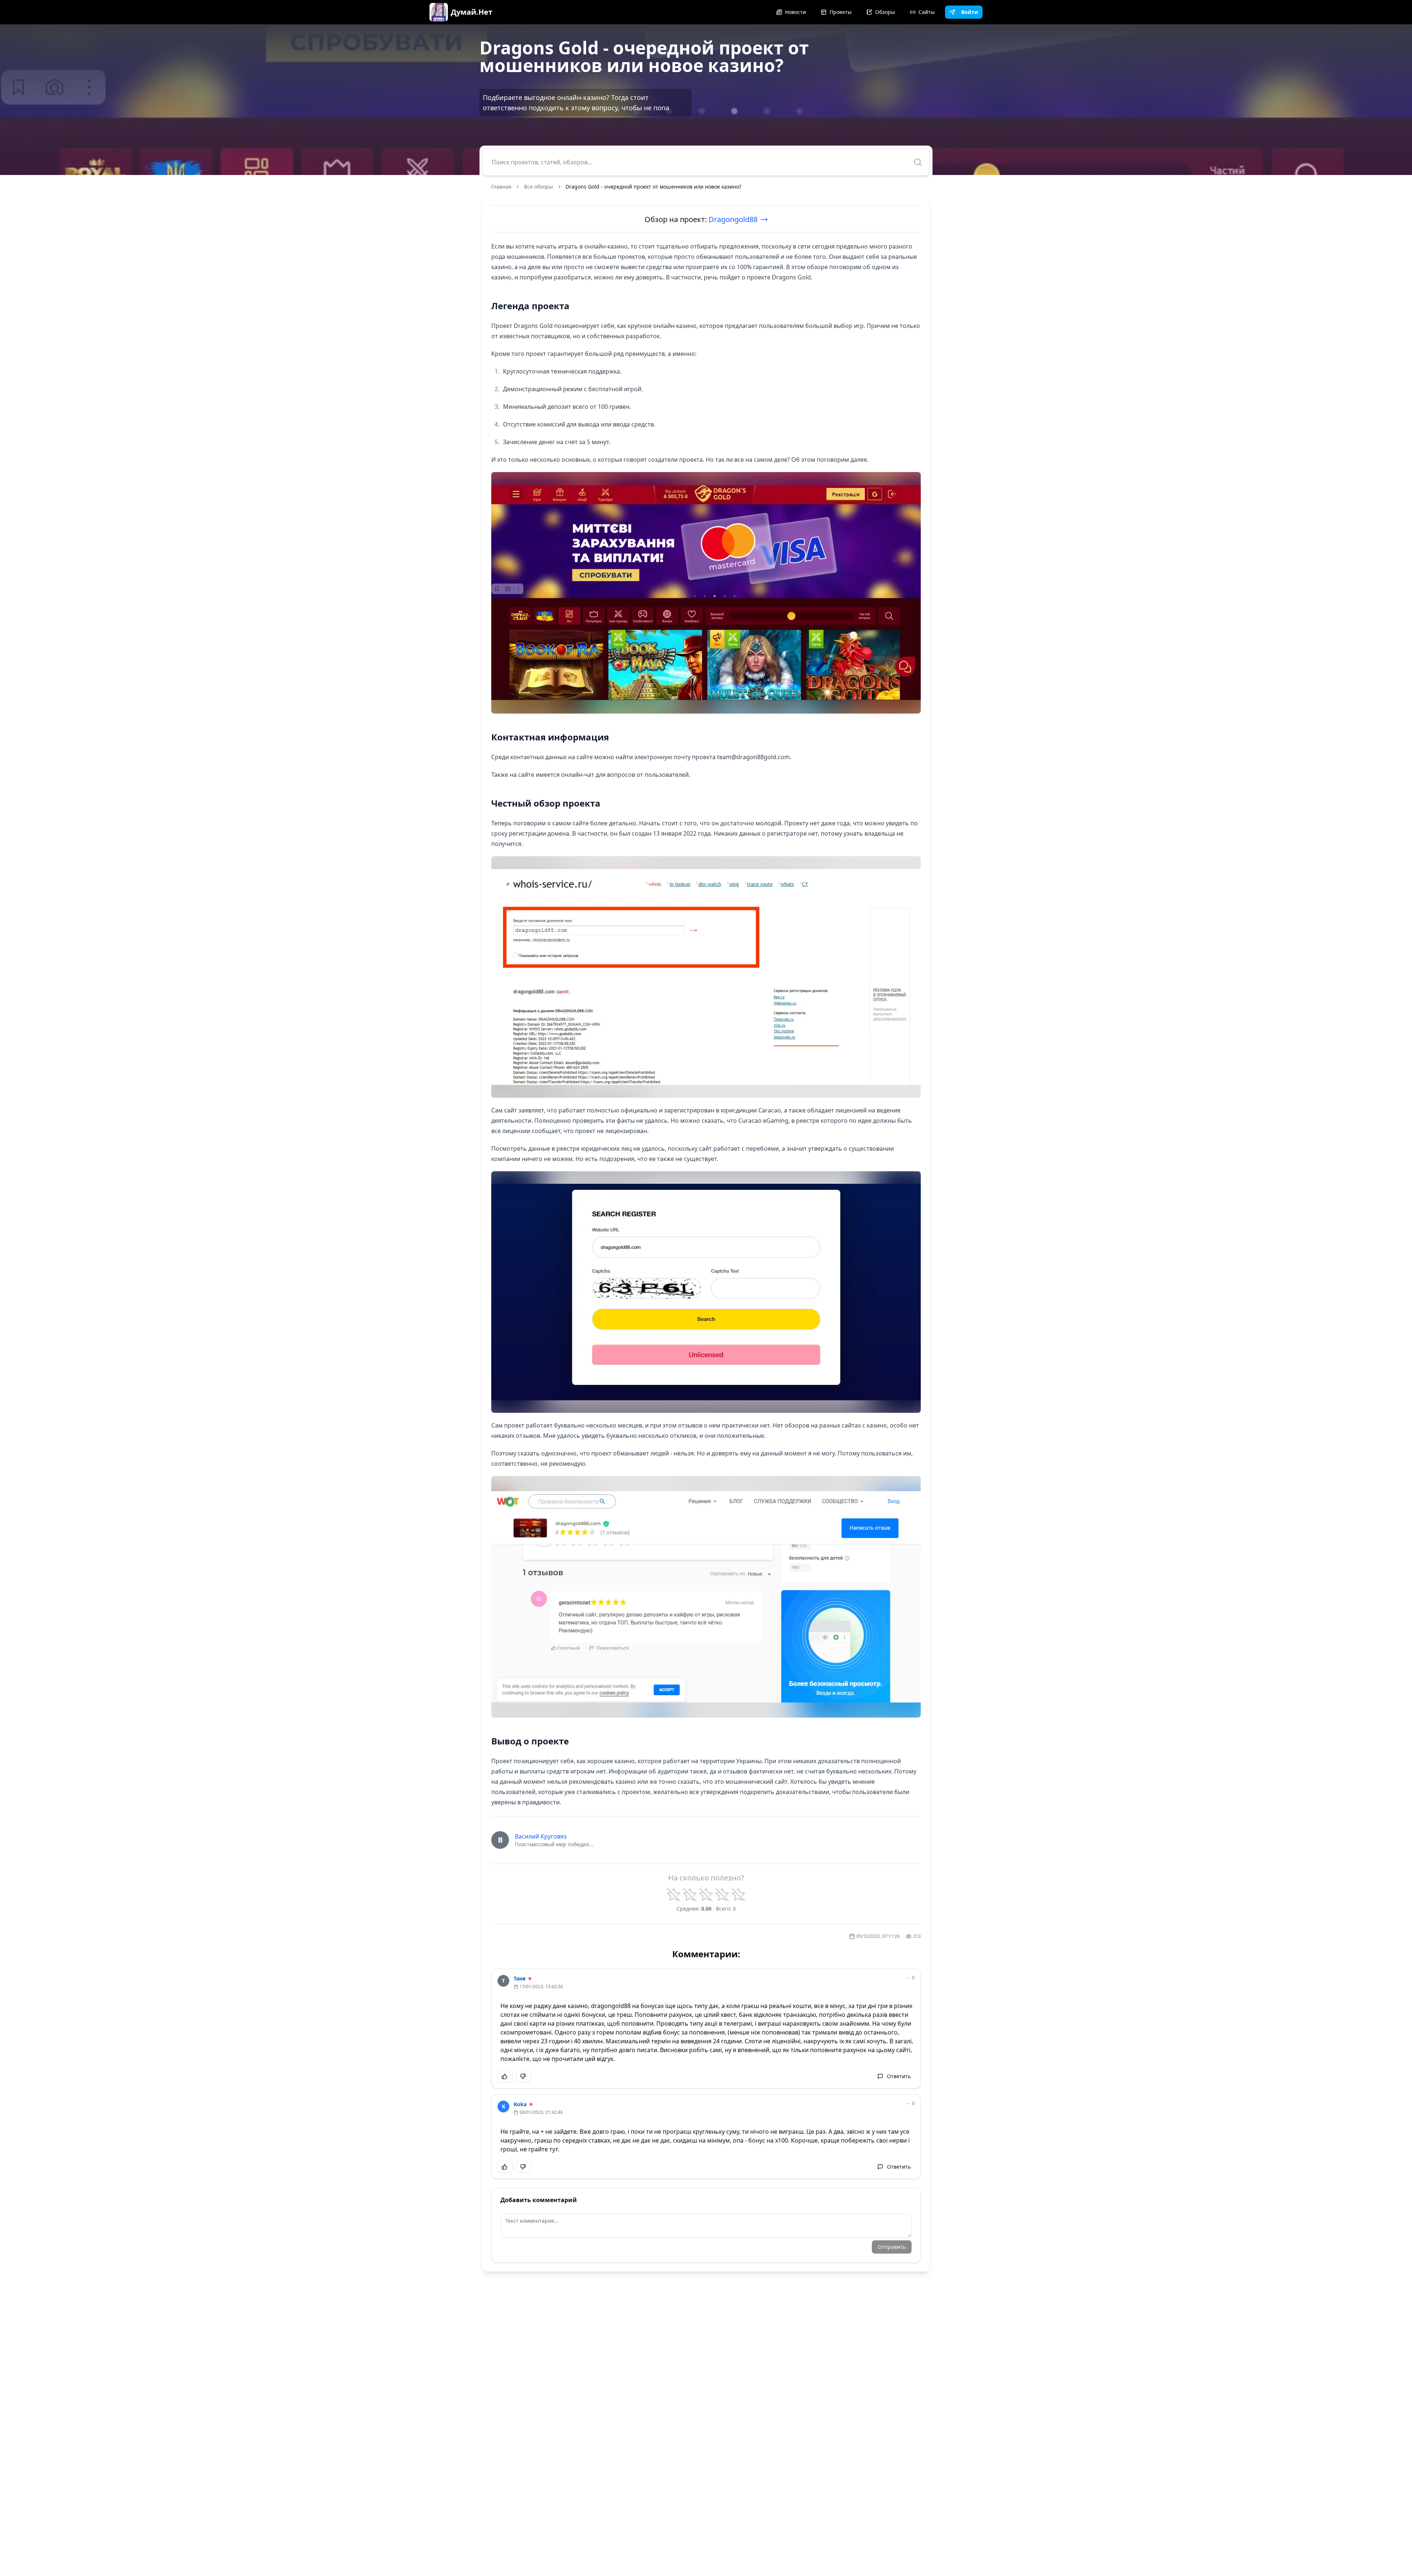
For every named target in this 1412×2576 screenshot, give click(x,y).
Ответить (899, 2076)
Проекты (841, 12)
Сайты (927, 12)
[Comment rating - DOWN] (524, 2076)
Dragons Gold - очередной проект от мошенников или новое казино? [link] (653, 187)
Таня (520, 1978)
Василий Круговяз (541, 1836)
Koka (520, 2104)
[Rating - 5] (738, 1895)
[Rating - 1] (674, 1895)
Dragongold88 (733, 219)
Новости (796, 12)
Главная (501, 187)
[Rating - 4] (722, 1895)
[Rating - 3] (706, 1895)
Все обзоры (539, 187)
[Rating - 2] (690, 1895)
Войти (970, 12)
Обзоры (885, 12)
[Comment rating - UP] (505, 2076)
